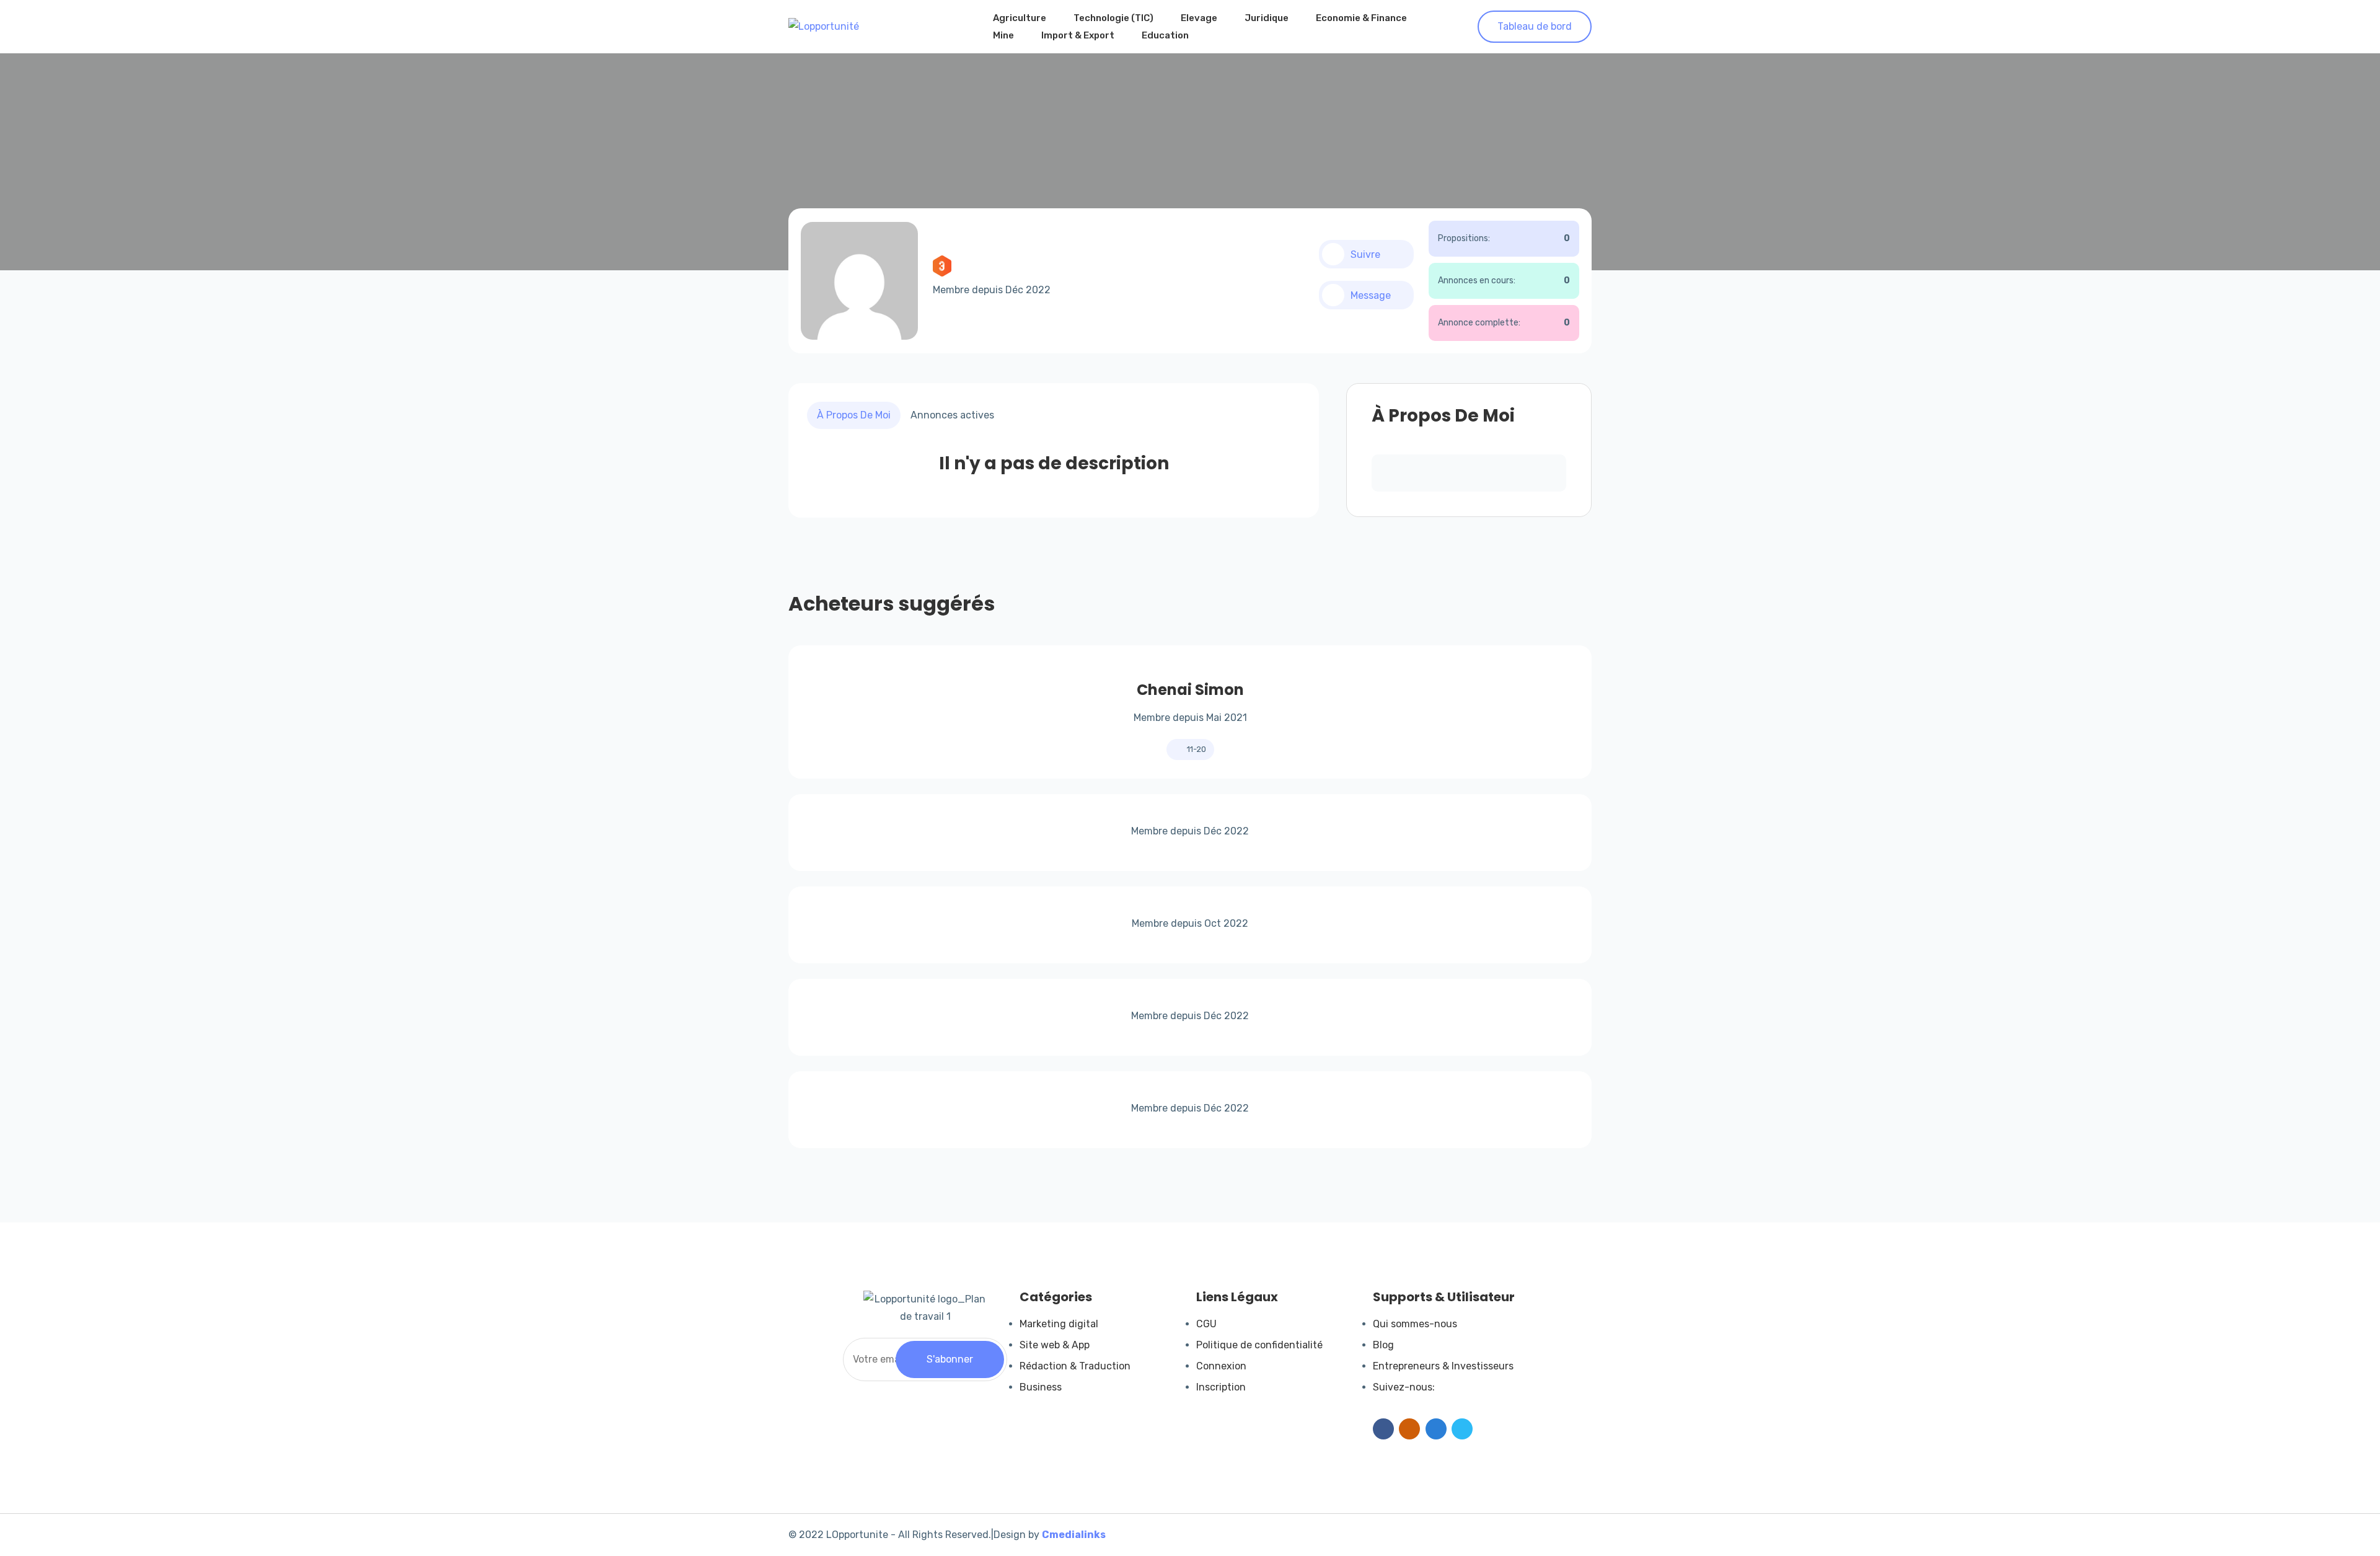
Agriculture (1020, 18)
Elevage (1199, 18)
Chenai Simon (1190, 690)
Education (1165, 35)
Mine (1003, 35)
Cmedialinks (1074, 1535)
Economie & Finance (1361, 18)
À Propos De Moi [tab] (854, 415)
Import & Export (1078, 35)
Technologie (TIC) (1113, 18)
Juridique (1267, 18)
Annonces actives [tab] (952, 415)
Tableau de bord (1535, 26)
